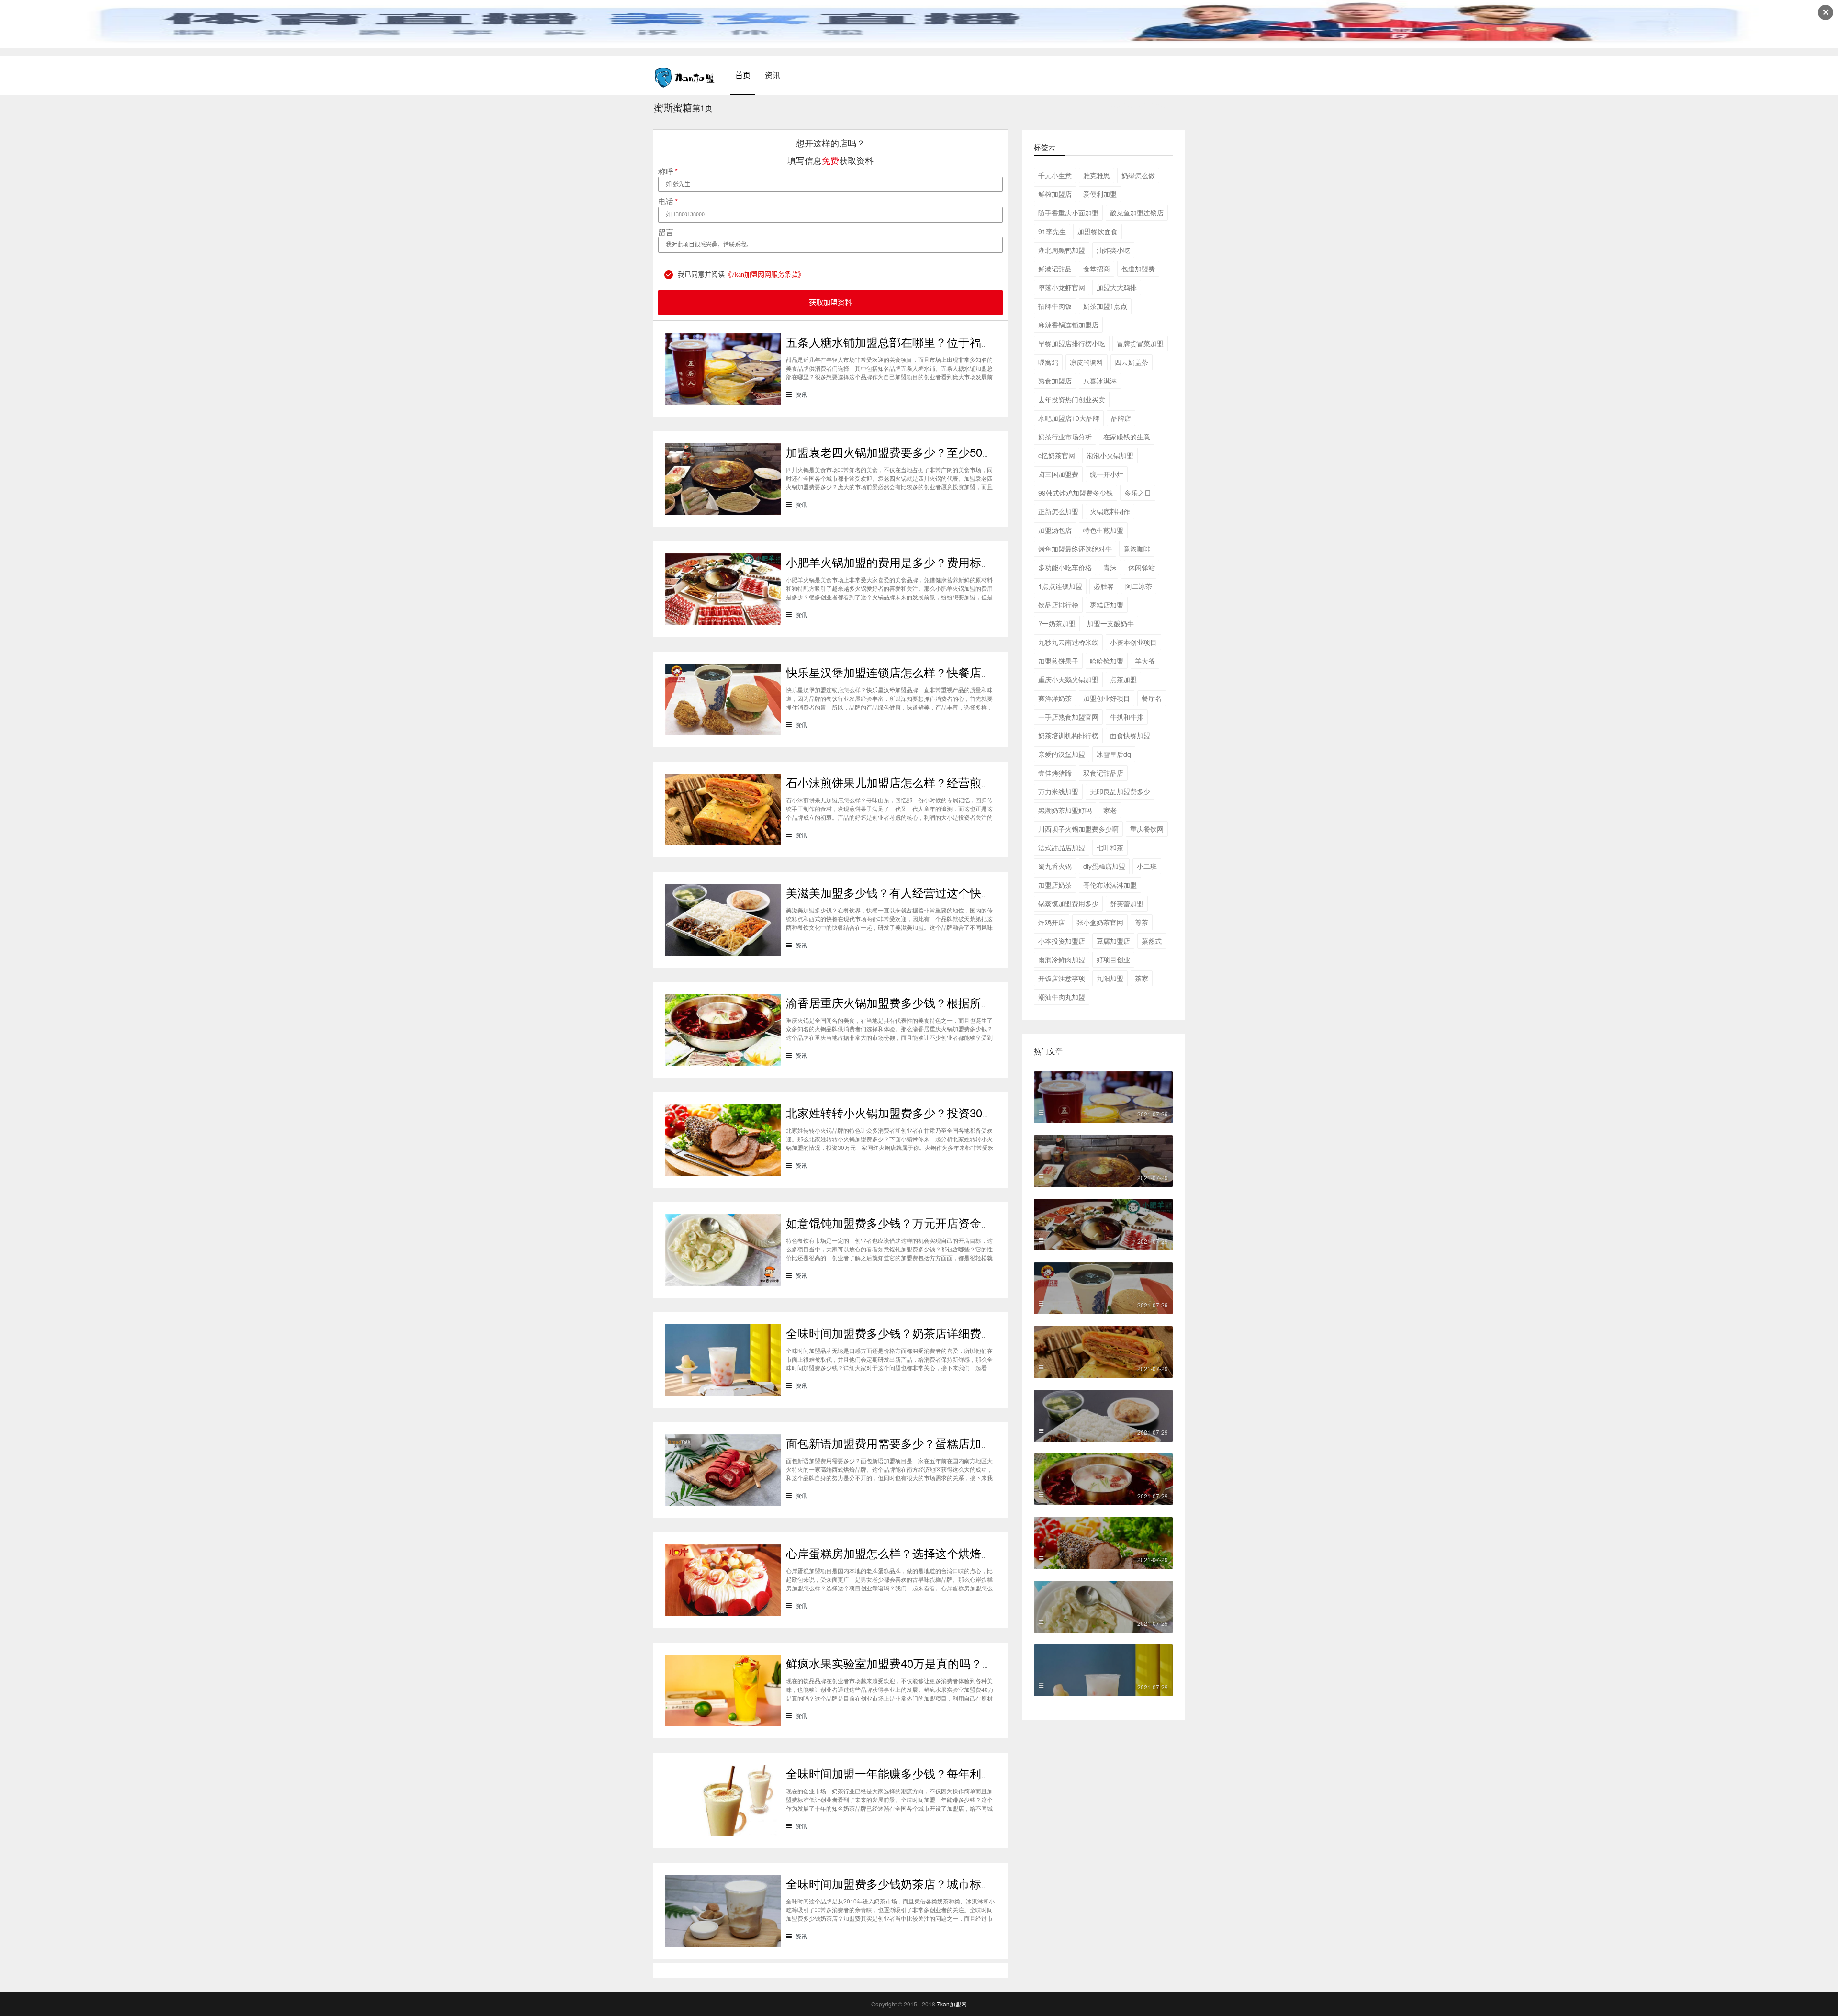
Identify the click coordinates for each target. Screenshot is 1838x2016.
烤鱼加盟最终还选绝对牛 (1075, 549)
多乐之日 (1138, 493)
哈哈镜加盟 (1107, 661)
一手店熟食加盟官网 (1068, 717)
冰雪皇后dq (1114, 754)
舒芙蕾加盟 (1127, 903)
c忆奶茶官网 (1057, 455)
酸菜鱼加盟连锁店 (1137, 213)
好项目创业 (1113, 959)
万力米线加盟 (1058, 791)
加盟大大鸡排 (1117, 287)
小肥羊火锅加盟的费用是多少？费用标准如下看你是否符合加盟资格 (958, 562)
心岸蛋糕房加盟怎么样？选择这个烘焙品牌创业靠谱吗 (924, 1553)
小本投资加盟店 (1062, 941)
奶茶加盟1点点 (1105, 306)
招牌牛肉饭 (1055, 306)
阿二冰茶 (1139, 586)
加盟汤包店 (1055, 530)
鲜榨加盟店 (1055, 194)
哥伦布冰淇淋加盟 (1110, 885)
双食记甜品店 (1103, 773)
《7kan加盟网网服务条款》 (765, 275)
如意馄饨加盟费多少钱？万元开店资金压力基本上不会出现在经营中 (958, 1222)
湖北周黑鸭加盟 (1062, 250)
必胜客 (1104, 586)
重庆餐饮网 (1147, 829)
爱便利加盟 (1100, 194)
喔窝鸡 (1048, 362)
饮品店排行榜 (1058, 605)
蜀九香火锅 (1055, 866)
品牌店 (1121, 418)
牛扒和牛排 (1127, 717)
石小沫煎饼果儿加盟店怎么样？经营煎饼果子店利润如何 (930, 782)
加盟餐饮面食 (1098, 231)
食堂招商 (1097, 269)
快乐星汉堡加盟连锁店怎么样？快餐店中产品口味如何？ (930, 672)
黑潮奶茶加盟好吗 (1065, 810)
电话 (668, 202)
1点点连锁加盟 (1060, 586)
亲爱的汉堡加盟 (1062, 754)
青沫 (1110, 567)
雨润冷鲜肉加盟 (1062, 959)
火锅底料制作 (1110, 511)
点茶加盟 (1123, 679)
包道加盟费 (1138, 269)
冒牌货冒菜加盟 (1140, 343)
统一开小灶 (1107, 474)
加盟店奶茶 (1055, 885)
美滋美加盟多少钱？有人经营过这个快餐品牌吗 (907, 892)
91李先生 (1052, 231)
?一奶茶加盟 (1057, 623)
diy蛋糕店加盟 (1104, 866)
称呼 (668, 171)
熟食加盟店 (1055, 381)
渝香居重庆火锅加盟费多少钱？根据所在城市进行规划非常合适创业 (958, 1002)
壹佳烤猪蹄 (1055, 773)
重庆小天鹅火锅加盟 (1068, 679)
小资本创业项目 (1133, 642)
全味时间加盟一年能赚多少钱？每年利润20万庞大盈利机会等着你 (953, 1773)
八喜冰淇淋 (1100, 381)
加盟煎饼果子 (1058, 661)
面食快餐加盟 (1130, 735)
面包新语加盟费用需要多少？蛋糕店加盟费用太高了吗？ (930, 1443)
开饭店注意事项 (1062, 978)
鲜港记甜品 (1055, 269)
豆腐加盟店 (1113, 941)
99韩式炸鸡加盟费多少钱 (1076, 493)
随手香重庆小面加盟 (1068, 213)
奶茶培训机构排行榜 (1068, 735)
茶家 (1142, 978)
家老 (1110, 810)
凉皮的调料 (1087, 362)
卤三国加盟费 (1058, 474)
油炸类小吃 (1113, 250)
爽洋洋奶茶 (1055, 698)
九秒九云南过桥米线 (1068, 642)
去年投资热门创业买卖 (1072, 399)
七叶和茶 (1110, 847)
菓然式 (1152, 941)
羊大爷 (1145, 661)
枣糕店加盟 (1107, 605)
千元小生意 (1055, 175)
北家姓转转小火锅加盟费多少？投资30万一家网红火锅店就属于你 (953, 1112)
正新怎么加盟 (1058, 511)
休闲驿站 (1142, 567)
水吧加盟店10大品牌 (1069, 418)
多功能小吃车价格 (1065, 567)
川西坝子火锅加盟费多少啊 (1078, 829)
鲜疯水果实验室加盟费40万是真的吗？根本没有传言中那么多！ (947, 1663)
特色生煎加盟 (1103, 530)
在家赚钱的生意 (1127, 437)
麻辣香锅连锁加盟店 (1068, 325)
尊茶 (1142, 922)
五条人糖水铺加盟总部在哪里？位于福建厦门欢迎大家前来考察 (947, 342)
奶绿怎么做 (1138, 175)
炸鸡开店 (1052, 922)
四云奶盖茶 (1132, 362)
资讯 (773, 75)
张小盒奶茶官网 (1100, 922)
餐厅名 (1152, 698)
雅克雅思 (1097, 175)
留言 (666, 232)
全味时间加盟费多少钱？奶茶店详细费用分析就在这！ (924, 1333)
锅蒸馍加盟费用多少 (1068, 903)
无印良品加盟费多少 (1120, 791)
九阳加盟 (1110, 978)
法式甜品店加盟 (1062, 847)
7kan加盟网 (952, 2004)
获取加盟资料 (830, 303)
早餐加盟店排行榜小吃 (1072, 343)
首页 (743, 75)
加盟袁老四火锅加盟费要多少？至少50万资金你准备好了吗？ (941, 452)
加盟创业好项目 (1107, 698)
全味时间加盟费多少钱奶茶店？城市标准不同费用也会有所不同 (947, 1883)
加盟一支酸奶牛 (1110, 623)
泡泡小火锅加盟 (1110, 455)
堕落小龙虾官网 (1062, 287)
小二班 (1147, 866)
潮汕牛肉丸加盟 (1062, 997)
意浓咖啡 (1137, 549)
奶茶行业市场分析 (1065, 437)
